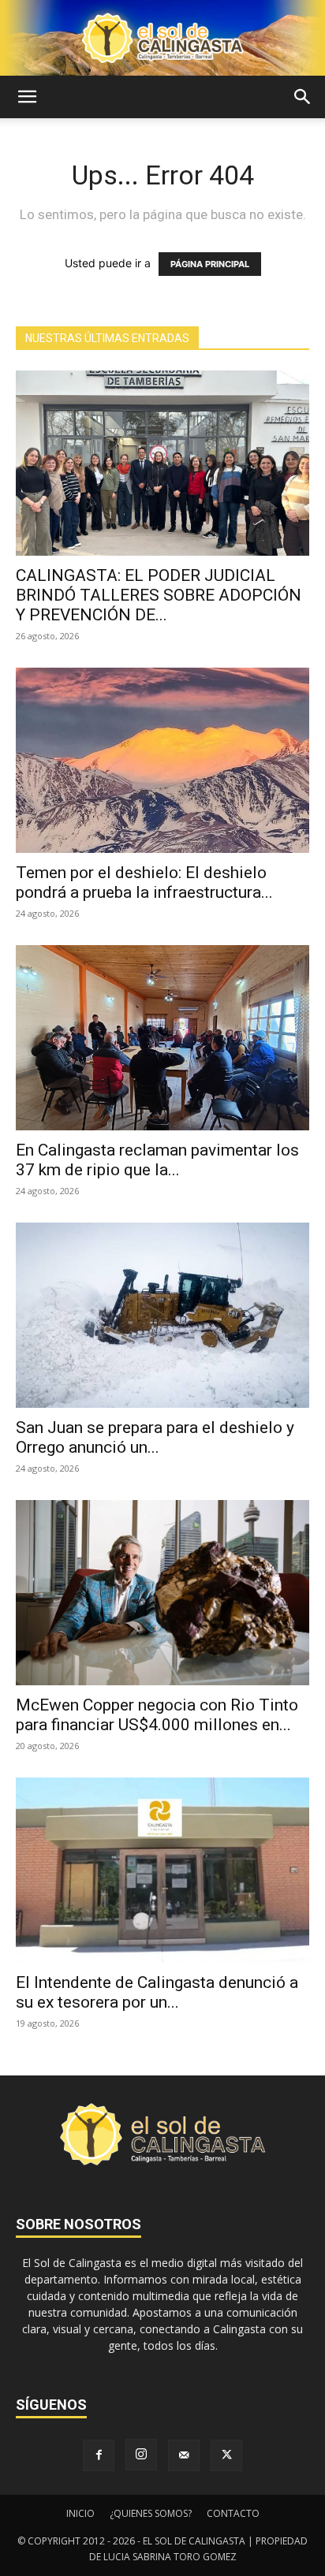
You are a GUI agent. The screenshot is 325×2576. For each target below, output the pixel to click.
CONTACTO (233, 2513)
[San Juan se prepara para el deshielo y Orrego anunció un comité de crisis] (162, 1315)
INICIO (80, 2513)
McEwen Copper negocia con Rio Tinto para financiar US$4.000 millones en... (157, 1715)
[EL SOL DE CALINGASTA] (162, 38)
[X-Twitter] (226, 2455)
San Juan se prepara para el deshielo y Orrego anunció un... (155, 1437)
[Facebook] (99, 2455)
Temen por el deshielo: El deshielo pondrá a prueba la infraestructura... (144, 882)
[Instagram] (141, 2455)
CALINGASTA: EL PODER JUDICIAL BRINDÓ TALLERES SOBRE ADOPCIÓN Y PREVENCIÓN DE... (159, 595)
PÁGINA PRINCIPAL (210, 264)
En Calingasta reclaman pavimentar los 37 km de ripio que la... (157, 1160)
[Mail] (184, 2455)
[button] (27, 97)
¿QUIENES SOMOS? (151, 2513)
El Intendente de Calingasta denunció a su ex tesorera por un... (157, 1992)
